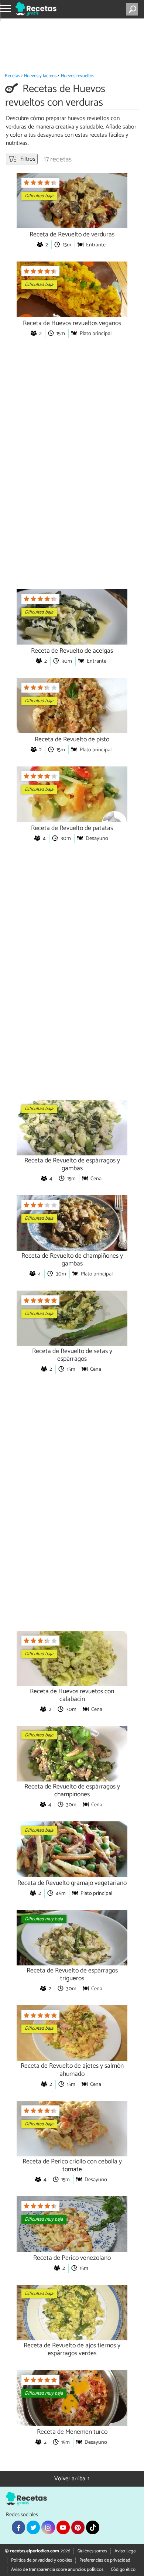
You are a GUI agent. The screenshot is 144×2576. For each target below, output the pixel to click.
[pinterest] (78, 2527)
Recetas (12, 76)
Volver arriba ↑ (72, 2479)
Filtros (27, 159)
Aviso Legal (126, 2551)
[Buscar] (133, 9)
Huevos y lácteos (40, 76)
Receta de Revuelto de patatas (72, 828)
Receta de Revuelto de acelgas (72, 651)
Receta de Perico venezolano (72, 2258)
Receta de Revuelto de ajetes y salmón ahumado (72, 2070)
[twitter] (33, 2527)
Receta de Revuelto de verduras (72, 235)
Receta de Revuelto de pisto (72, 740)
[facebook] (18, 2527)
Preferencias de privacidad (105, 2560)
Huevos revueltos (78, 76)
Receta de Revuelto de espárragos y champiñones (72, 1791)
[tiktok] (93, 2527)
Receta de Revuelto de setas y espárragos (72, 1355)
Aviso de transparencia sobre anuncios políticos (57, 2570)
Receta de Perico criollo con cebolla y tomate (72, 2166)
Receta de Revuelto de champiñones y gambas (72, 1260)
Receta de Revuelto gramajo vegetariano (72, 1883)
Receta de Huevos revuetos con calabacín (72, 1695)
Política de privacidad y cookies (42, 2560)
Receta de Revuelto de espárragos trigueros (72, 1975)
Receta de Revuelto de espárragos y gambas (72, 1165)
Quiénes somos (92, 2551)
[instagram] (48, 2527)
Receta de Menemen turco (72, 2432)
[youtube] (63, 2527)
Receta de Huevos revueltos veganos (72, 323)
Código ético (123, 2570)
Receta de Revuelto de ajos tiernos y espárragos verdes (72, 2350)
